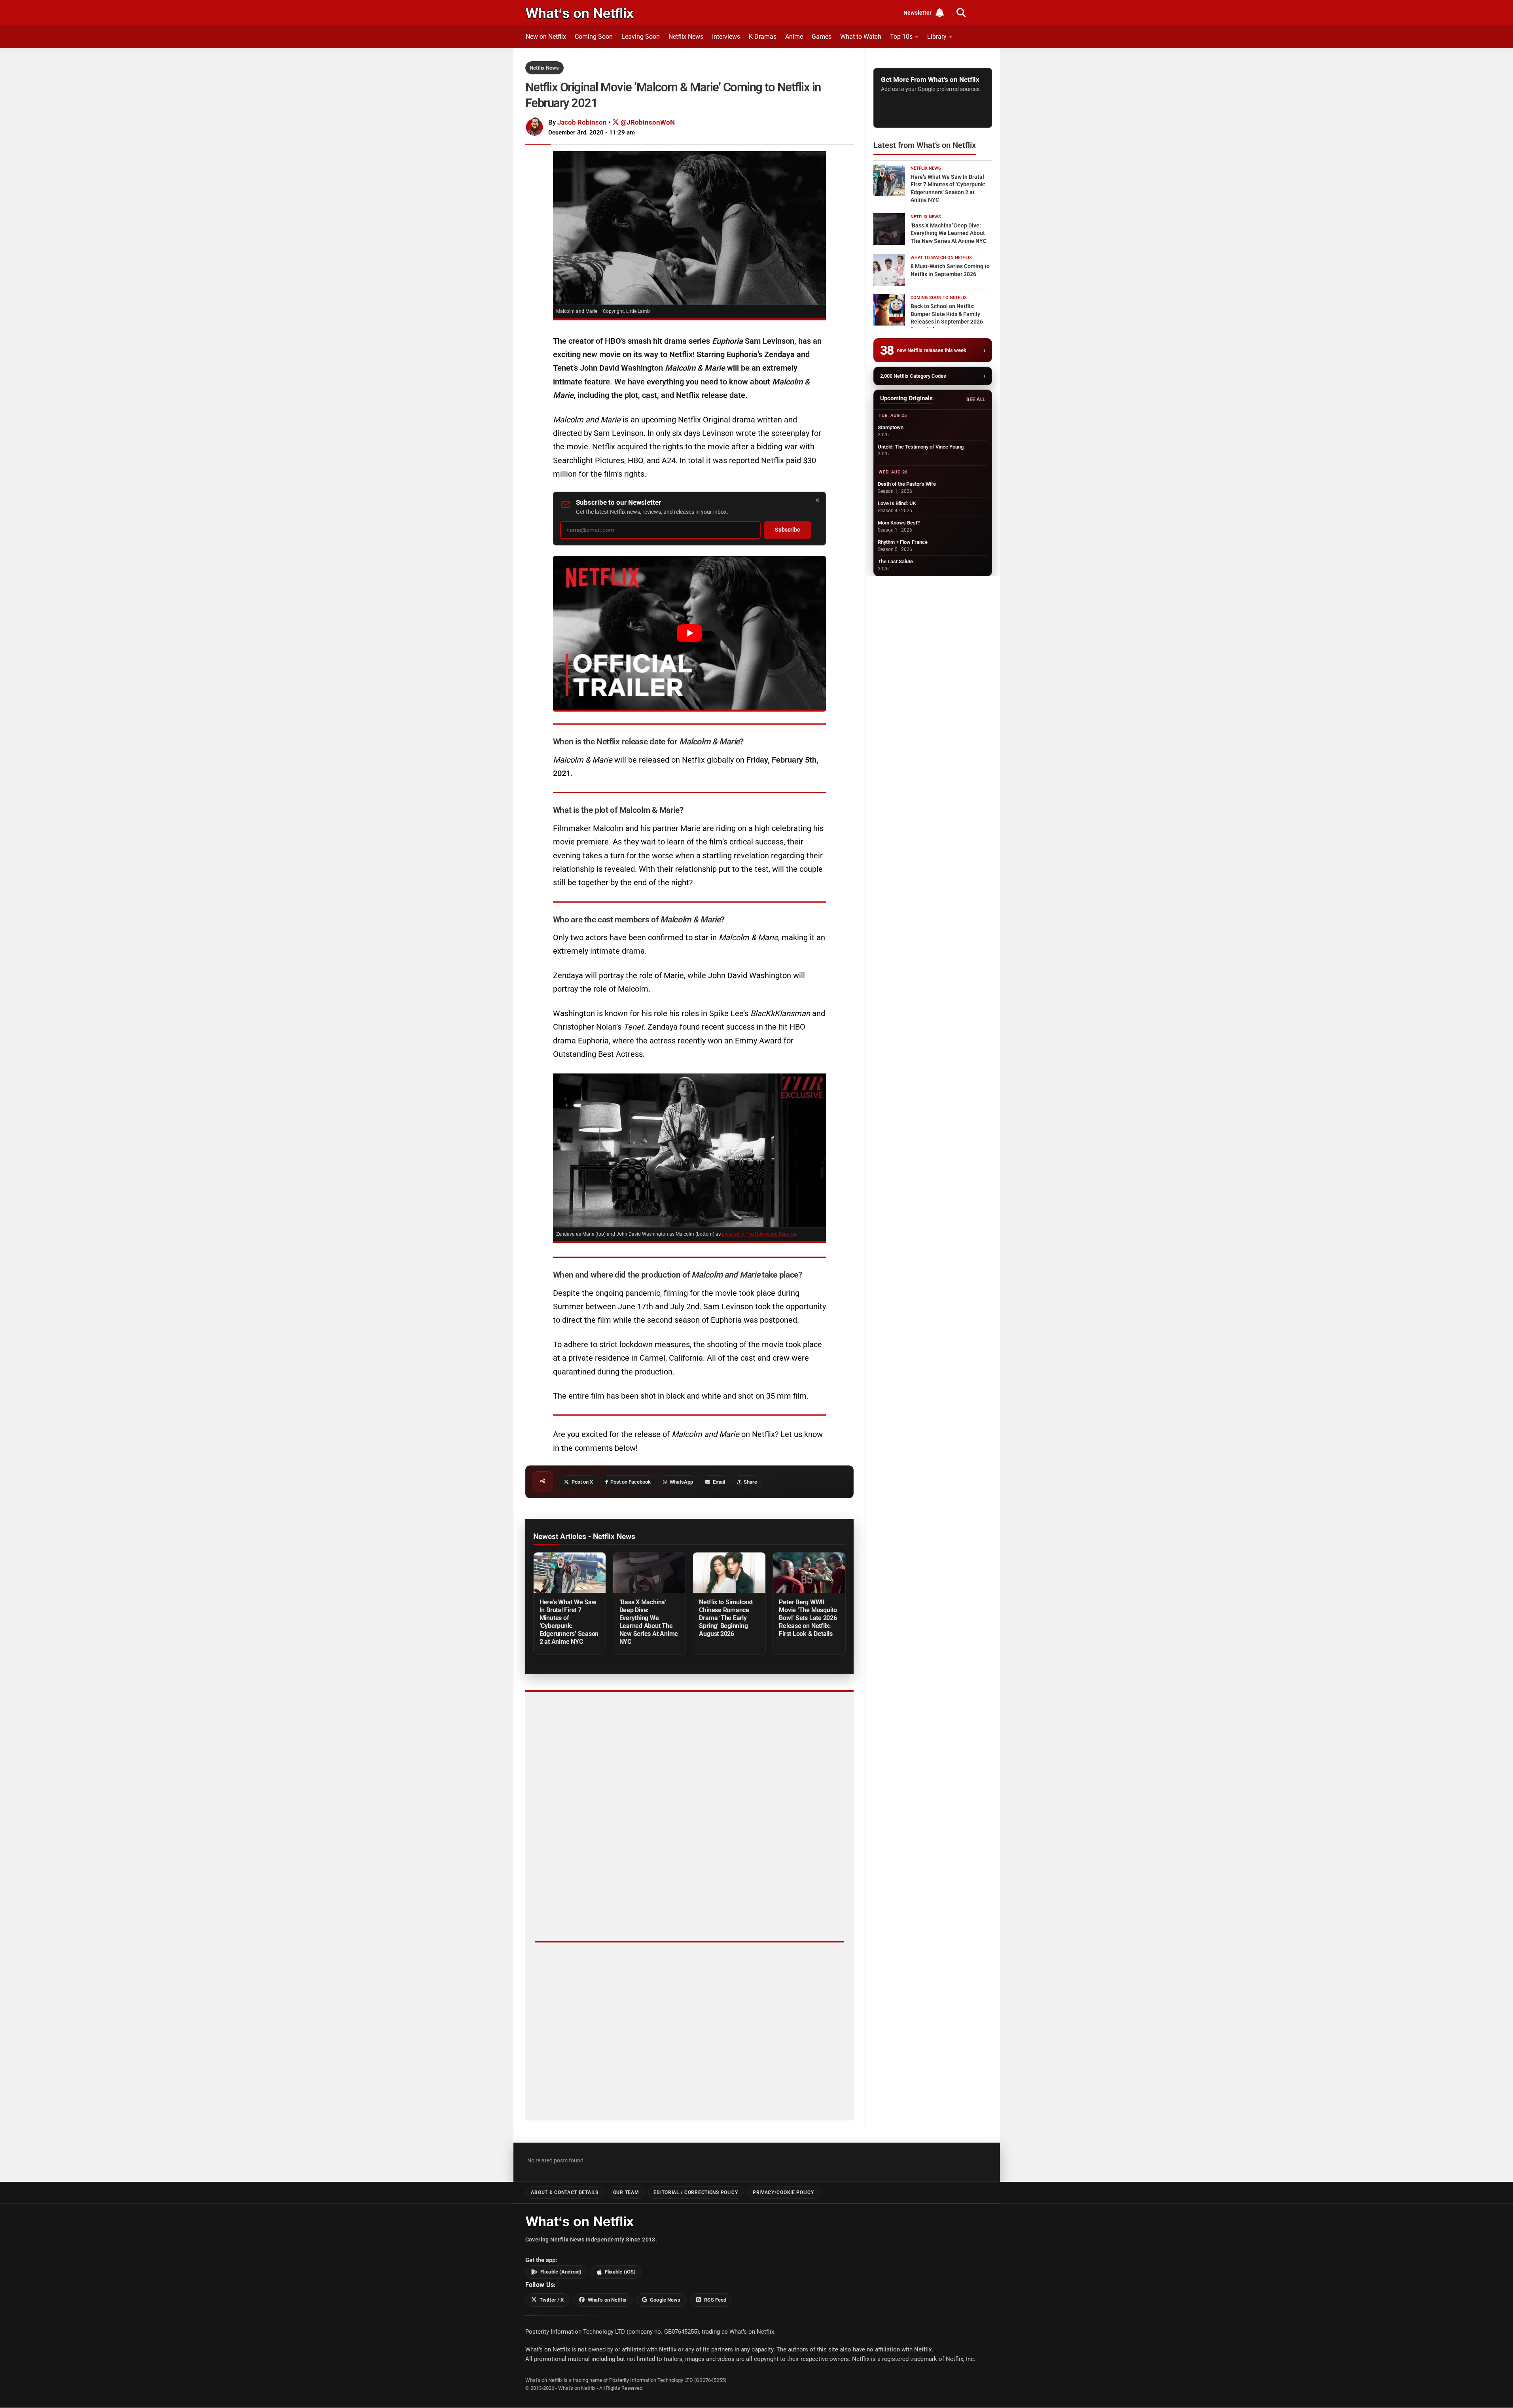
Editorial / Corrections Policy (696, 2192)
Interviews (726, 37)
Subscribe (788, 530)
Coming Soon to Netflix (939, 298)
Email (719, 1482)
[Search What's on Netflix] (961, 13)
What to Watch (861, 37)
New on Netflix (546, 37)
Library (937, 37)
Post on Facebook (631, 1482)
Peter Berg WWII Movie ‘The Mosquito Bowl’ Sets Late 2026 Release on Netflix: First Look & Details (808, 1618)
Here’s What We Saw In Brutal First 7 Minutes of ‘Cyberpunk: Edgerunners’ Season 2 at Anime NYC (569, 1622)
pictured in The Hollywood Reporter (759, 1234)
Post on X (582, 1482)
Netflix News (686, 37)
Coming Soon (594, 37)
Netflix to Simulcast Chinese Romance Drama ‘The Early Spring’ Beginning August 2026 (726, 1618)
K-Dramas (763, 37)
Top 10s (901, 37)
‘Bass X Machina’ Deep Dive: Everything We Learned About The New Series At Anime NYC (649, 1622)
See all (976, 399)
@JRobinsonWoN (647, 122)
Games (822, 37)
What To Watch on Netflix (941, 258)
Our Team (626, 2192)
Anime (794, 37)
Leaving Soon (641, 37)
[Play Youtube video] (689, 633)
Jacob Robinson (582, 122)
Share (750, 1482)
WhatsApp (681, 1482)
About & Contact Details (564, 2192)
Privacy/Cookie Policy (783, 2192)
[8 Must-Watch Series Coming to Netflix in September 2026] (889, 270)
